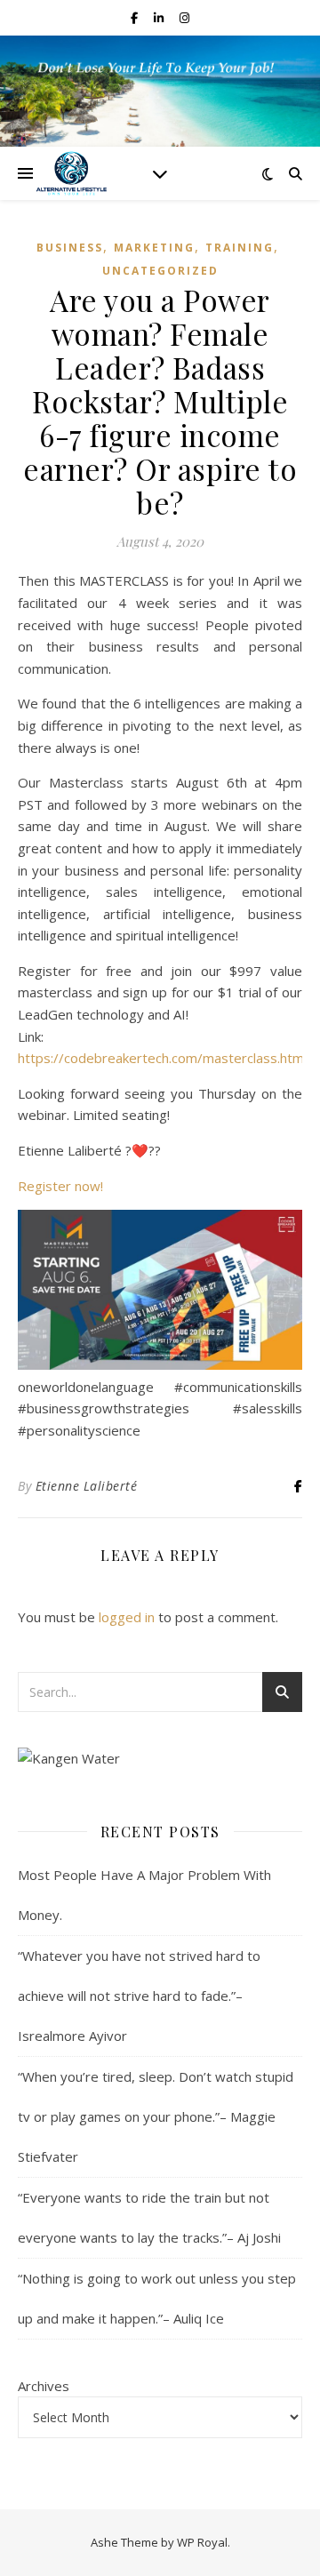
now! (89, 1186)
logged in (127, 1617)
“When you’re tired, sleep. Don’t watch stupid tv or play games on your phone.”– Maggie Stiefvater (156, 2116)
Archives (44, 2386)
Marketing (154, 248)
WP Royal (202, 2542)
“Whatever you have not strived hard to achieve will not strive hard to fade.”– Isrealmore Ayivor (139, 1996)
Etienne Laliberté (87, 1486)
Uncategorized (160, 271)
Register (46, 1186)
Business (70, 248)
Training (240, 248)
